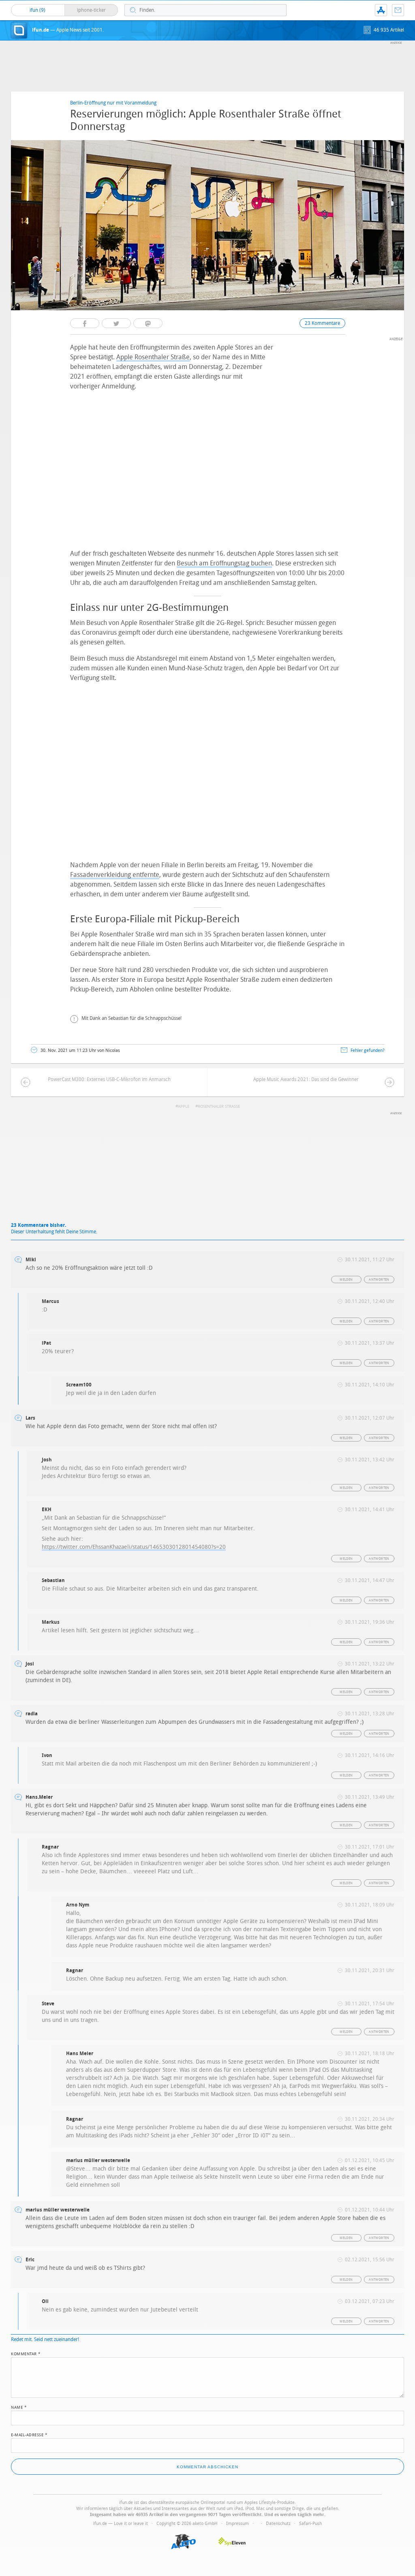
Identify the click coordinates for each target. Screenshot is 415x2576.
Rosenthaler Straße (219, 1107)
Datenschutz (278, 2524)
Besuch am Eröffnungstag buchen (224, 563)
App (381, 10)
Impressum (237, 2524)
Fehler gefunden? (368, 1050)
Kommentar (26, 2353)
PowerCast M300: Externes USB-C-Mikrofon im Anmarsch (109, 1079)
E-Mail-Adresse (29, 2434)
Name (19, 2407)
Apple (184, 1107)
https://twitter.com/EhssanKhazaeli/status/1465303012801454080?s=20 (134, 1547)
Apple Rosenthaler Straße (153, 357)
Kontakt (398, 10)
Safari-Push (310, 2524)
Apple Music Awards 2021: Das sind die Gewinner (306, 1079)
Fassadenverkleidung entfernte (115, 875)
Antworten (379, 1280)
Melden (346, 1280)
